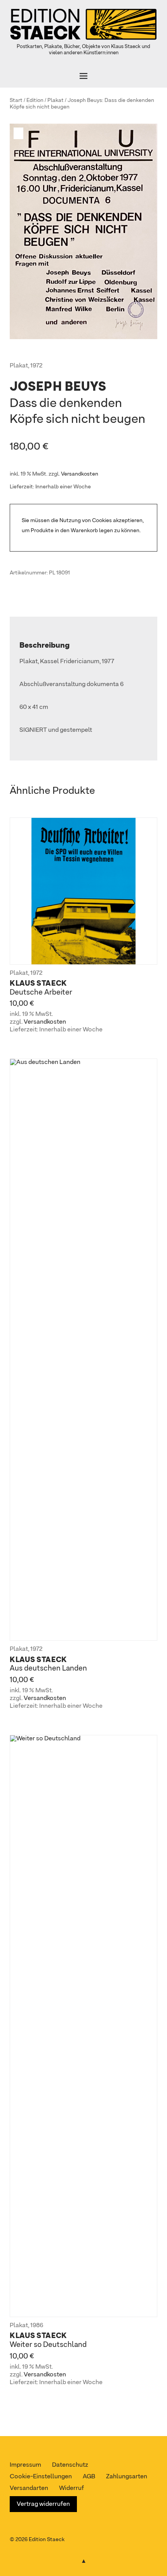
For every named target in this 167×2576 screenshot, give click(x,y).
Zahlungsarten (127, 2477)
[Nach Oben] (83, 2560)
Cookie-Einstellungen (41, 2477)
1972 (36, 366)
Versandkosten (80, 474)
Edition (35, 100)
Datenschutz (70, 2465)
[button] (19, 133)
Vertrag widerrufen (43, 2504)
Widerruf (71, 2488)
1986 (37, 2326)
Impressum (25, 2465)
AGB (89, 2477)
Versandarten (29, 2488)
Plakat (56, 100)
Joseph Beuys (85, 100)
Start (16, 100)
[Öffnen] (83, 76)
